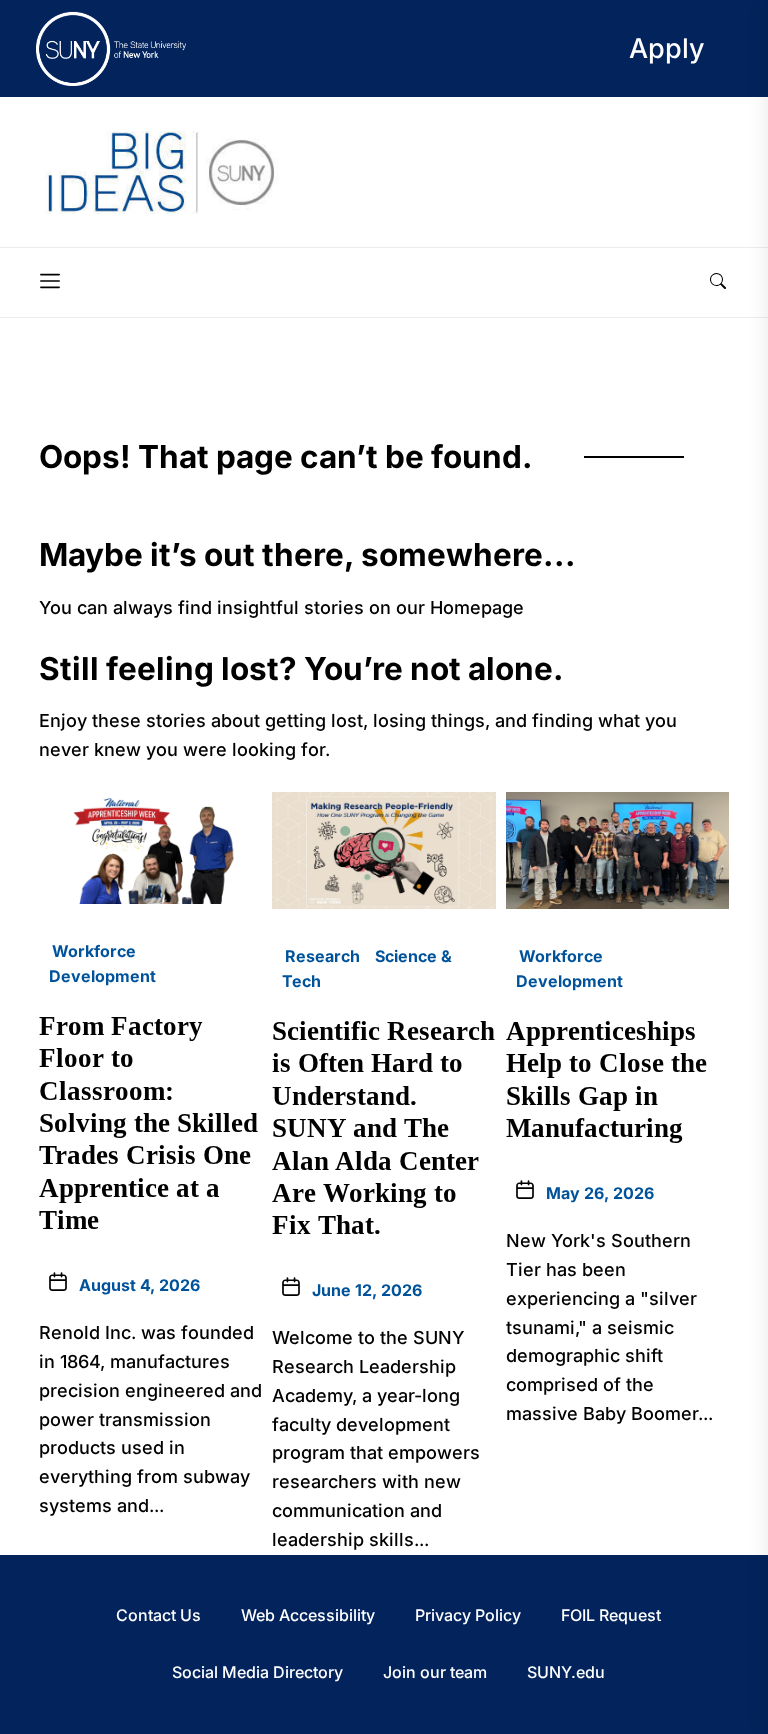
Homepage (477, 607)
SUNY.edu (566, 1672)
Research (322, 956)
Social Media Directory (257, 1672)
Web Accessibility (308, 1615)
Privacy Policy (468, 1615)
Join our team (435, 1672)
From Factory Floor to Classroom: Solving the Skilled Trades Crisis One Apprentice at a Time (148, 1123)
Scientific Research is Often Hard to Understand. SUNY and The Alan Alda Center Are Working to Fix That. (383, 1128)
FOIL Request (611, 1615)
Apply (667, 48)
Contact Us (158, 1615)
